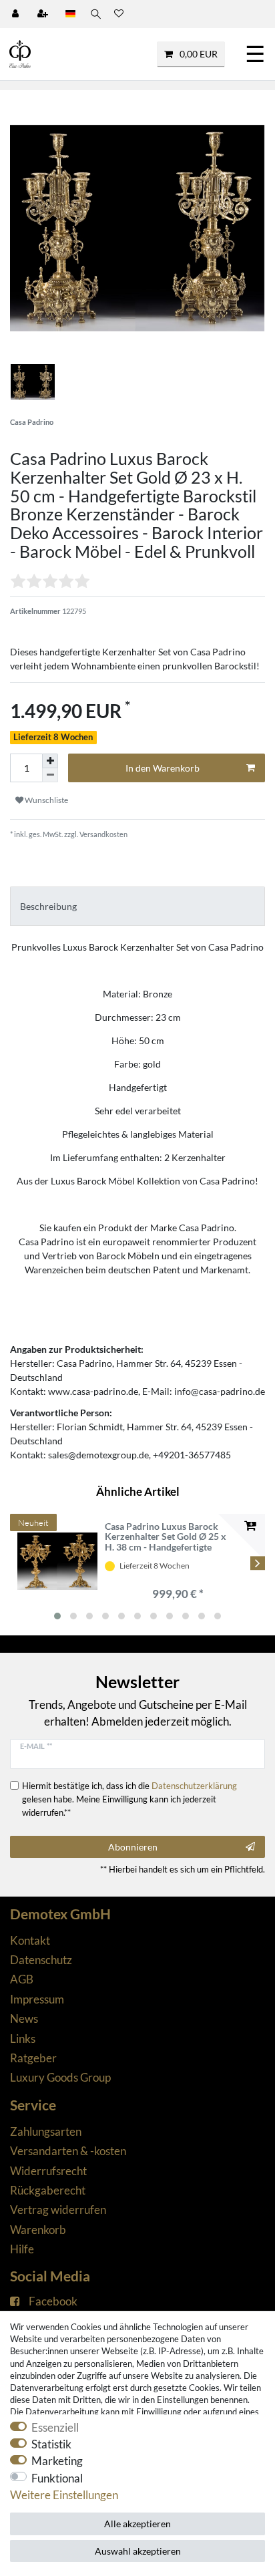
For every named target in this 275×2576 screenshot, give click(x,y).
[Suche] (95, 14)
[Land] (70, 14)
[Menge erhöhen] (50, 761)
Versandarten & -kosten (68, 2151)
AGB (22, 1979)
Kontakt (30, 1940)
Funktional (57, 2478)
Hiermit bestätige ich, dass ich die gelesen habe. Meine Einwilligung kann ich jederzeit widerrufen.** (129, 1799)
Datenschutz (41, 1960)
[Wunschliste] (119, 14)
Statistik (51, 2444)
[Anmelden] (17, 14)
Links (23, 2039)
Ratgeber (33, 2058)
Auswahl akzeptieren (138, 2551)
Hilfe (22, 2249)
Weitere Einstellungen (64, 2495)
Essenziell (55, 2427)
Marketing (57, 2461)
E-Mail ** (36, 1746)
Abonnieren (133, 1847)
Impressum (37, 1999)
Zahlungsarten (46, 2131)
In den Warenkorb (163, 768)
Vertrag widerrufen (58, 2210)
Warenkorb (38, 2230)
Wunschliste (46, 800)
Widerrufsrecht (48, 2171)
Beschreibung (48, 906)
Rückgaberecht (48, 2190)
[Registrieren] (44, 14)
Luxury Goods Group (60, 2077)
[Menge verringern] (50, 775)
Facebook (53, 2301)
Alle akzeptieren (137, 2524)
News (24, 2019)
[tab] (137, 906)
